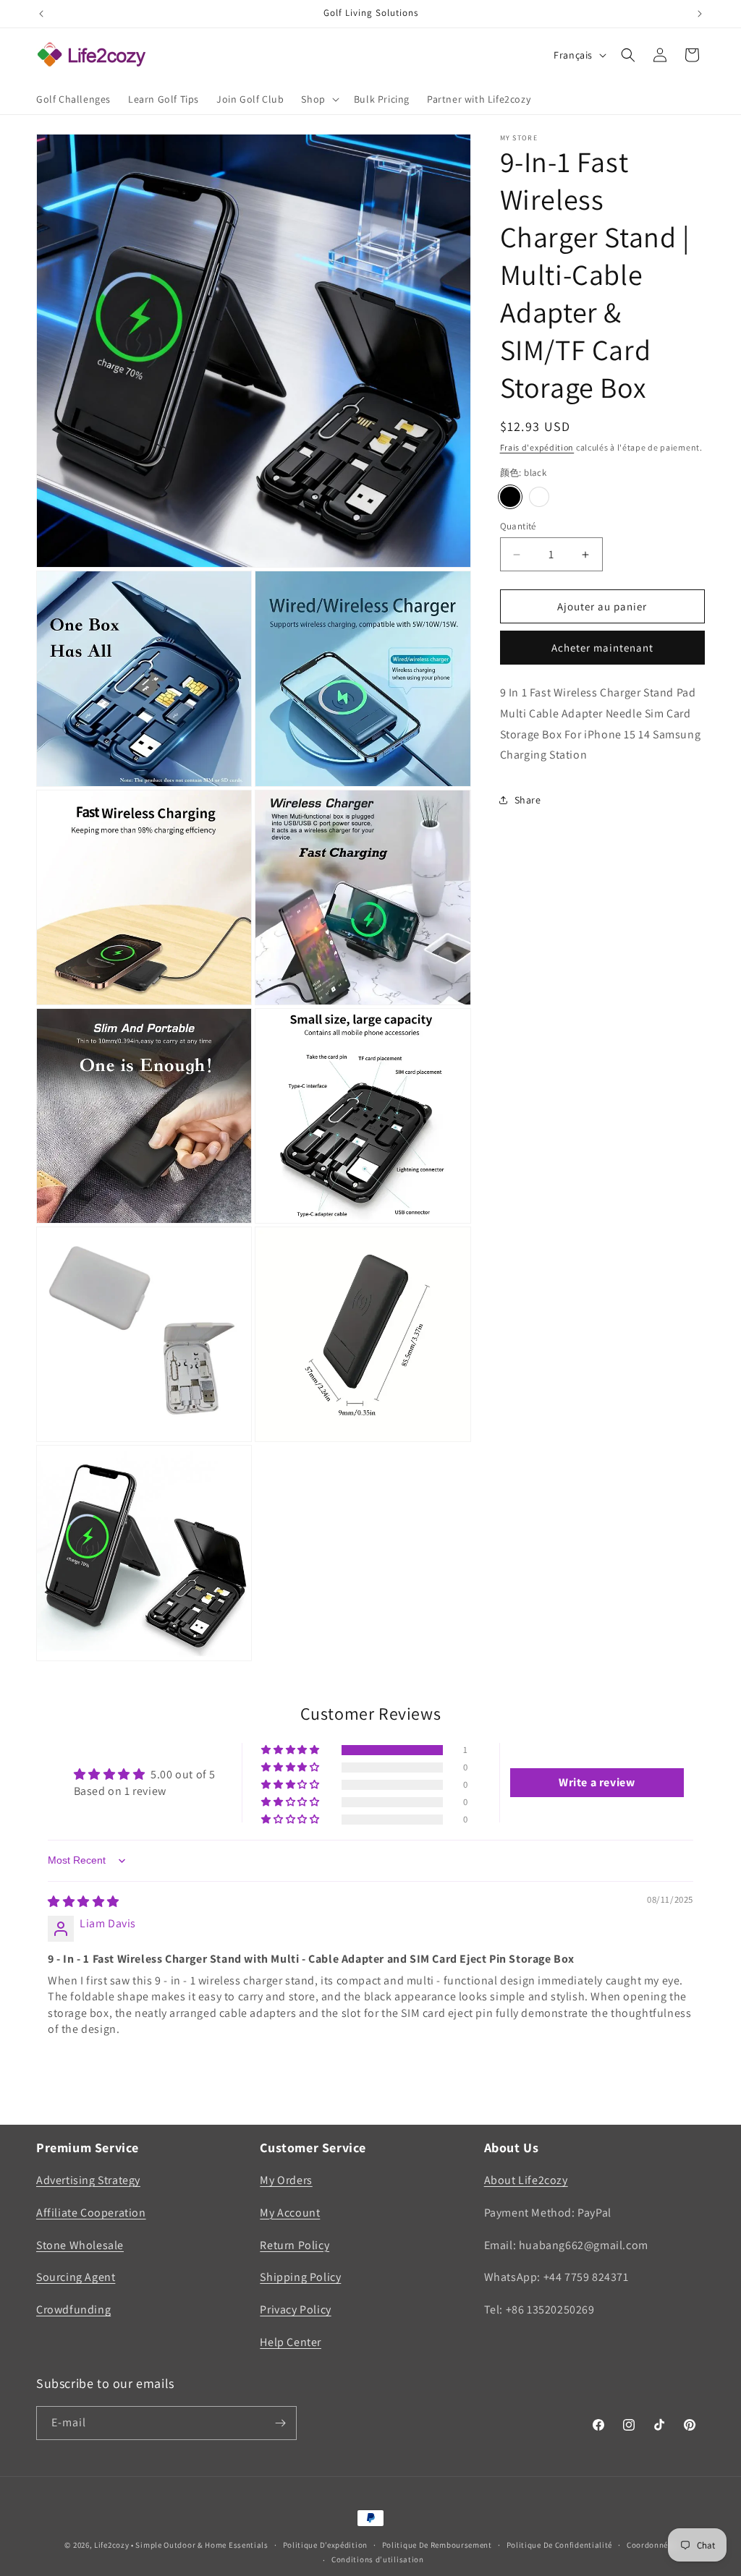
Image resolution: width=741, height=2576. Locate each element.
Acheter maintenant (602, 648)
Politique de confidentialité (560, 2545)
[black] (510, 497)
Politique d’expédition (325, 2545)
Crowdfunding (73, 2310)
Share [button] (528, 800)
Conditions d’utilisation (378, 2559)
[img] (84, 1902)
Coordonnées (652, 2545)
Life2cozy (111, 2545)
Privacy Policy (295, 2310)
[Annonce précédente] (41, 14)
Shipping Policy (300, 2277)
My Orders (286, 2180)
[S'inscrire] (280, 2423)
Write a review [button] (597, 1782)
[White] (539, 497)
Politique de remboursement (437, 2545)
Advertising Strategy (88, 2180)
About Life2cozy (526, 2180)
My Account (290, 2213)
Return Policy (295, 2245)
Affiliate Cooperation (91, 2213)
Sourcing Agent (76, 2277)
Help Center (291, 2342)
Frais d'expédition (537, 447)
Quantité (518, 526)
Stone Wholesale (80, 2245)
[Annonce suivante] (700, 14)
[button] (318, 99)
